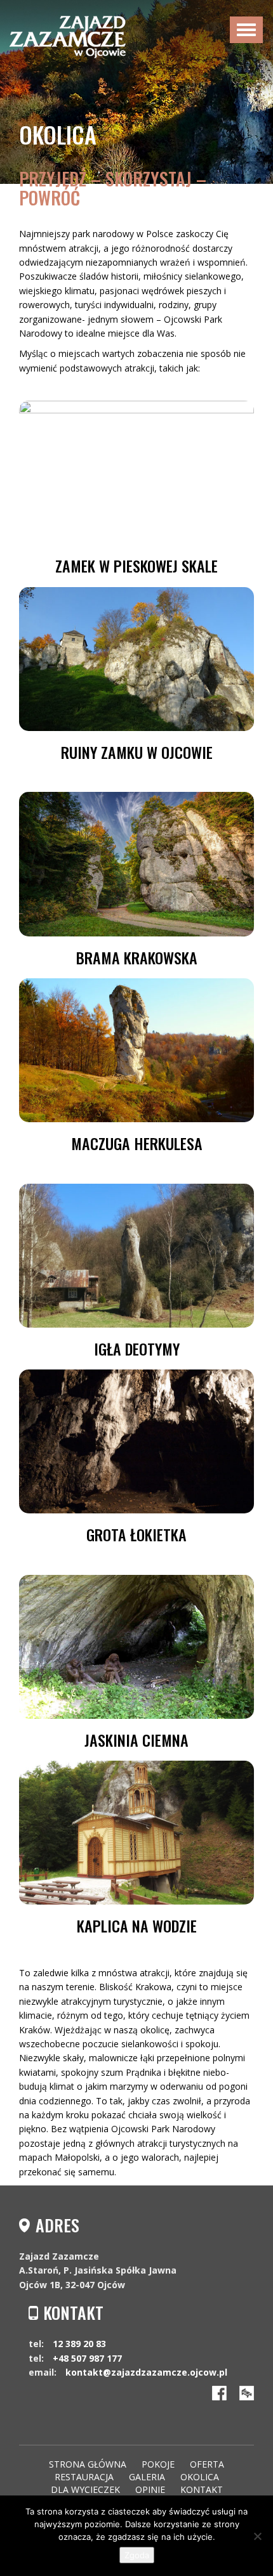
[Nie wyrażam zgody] (257, 2536)
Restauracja (84, 2477)
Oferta (207, 2464)
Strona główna (88, 2464)
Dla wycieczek (85, 2489)
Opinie (150, 2489)
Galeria (147, 2477)
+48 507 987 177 (87, 2358)
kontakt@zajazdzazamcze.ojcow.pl (146, 2372)
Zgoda (137, 2555)
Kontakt (202, 2489)
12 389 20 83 (79, 2344)
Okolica (200, 2477)
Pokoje (158, 2464)
